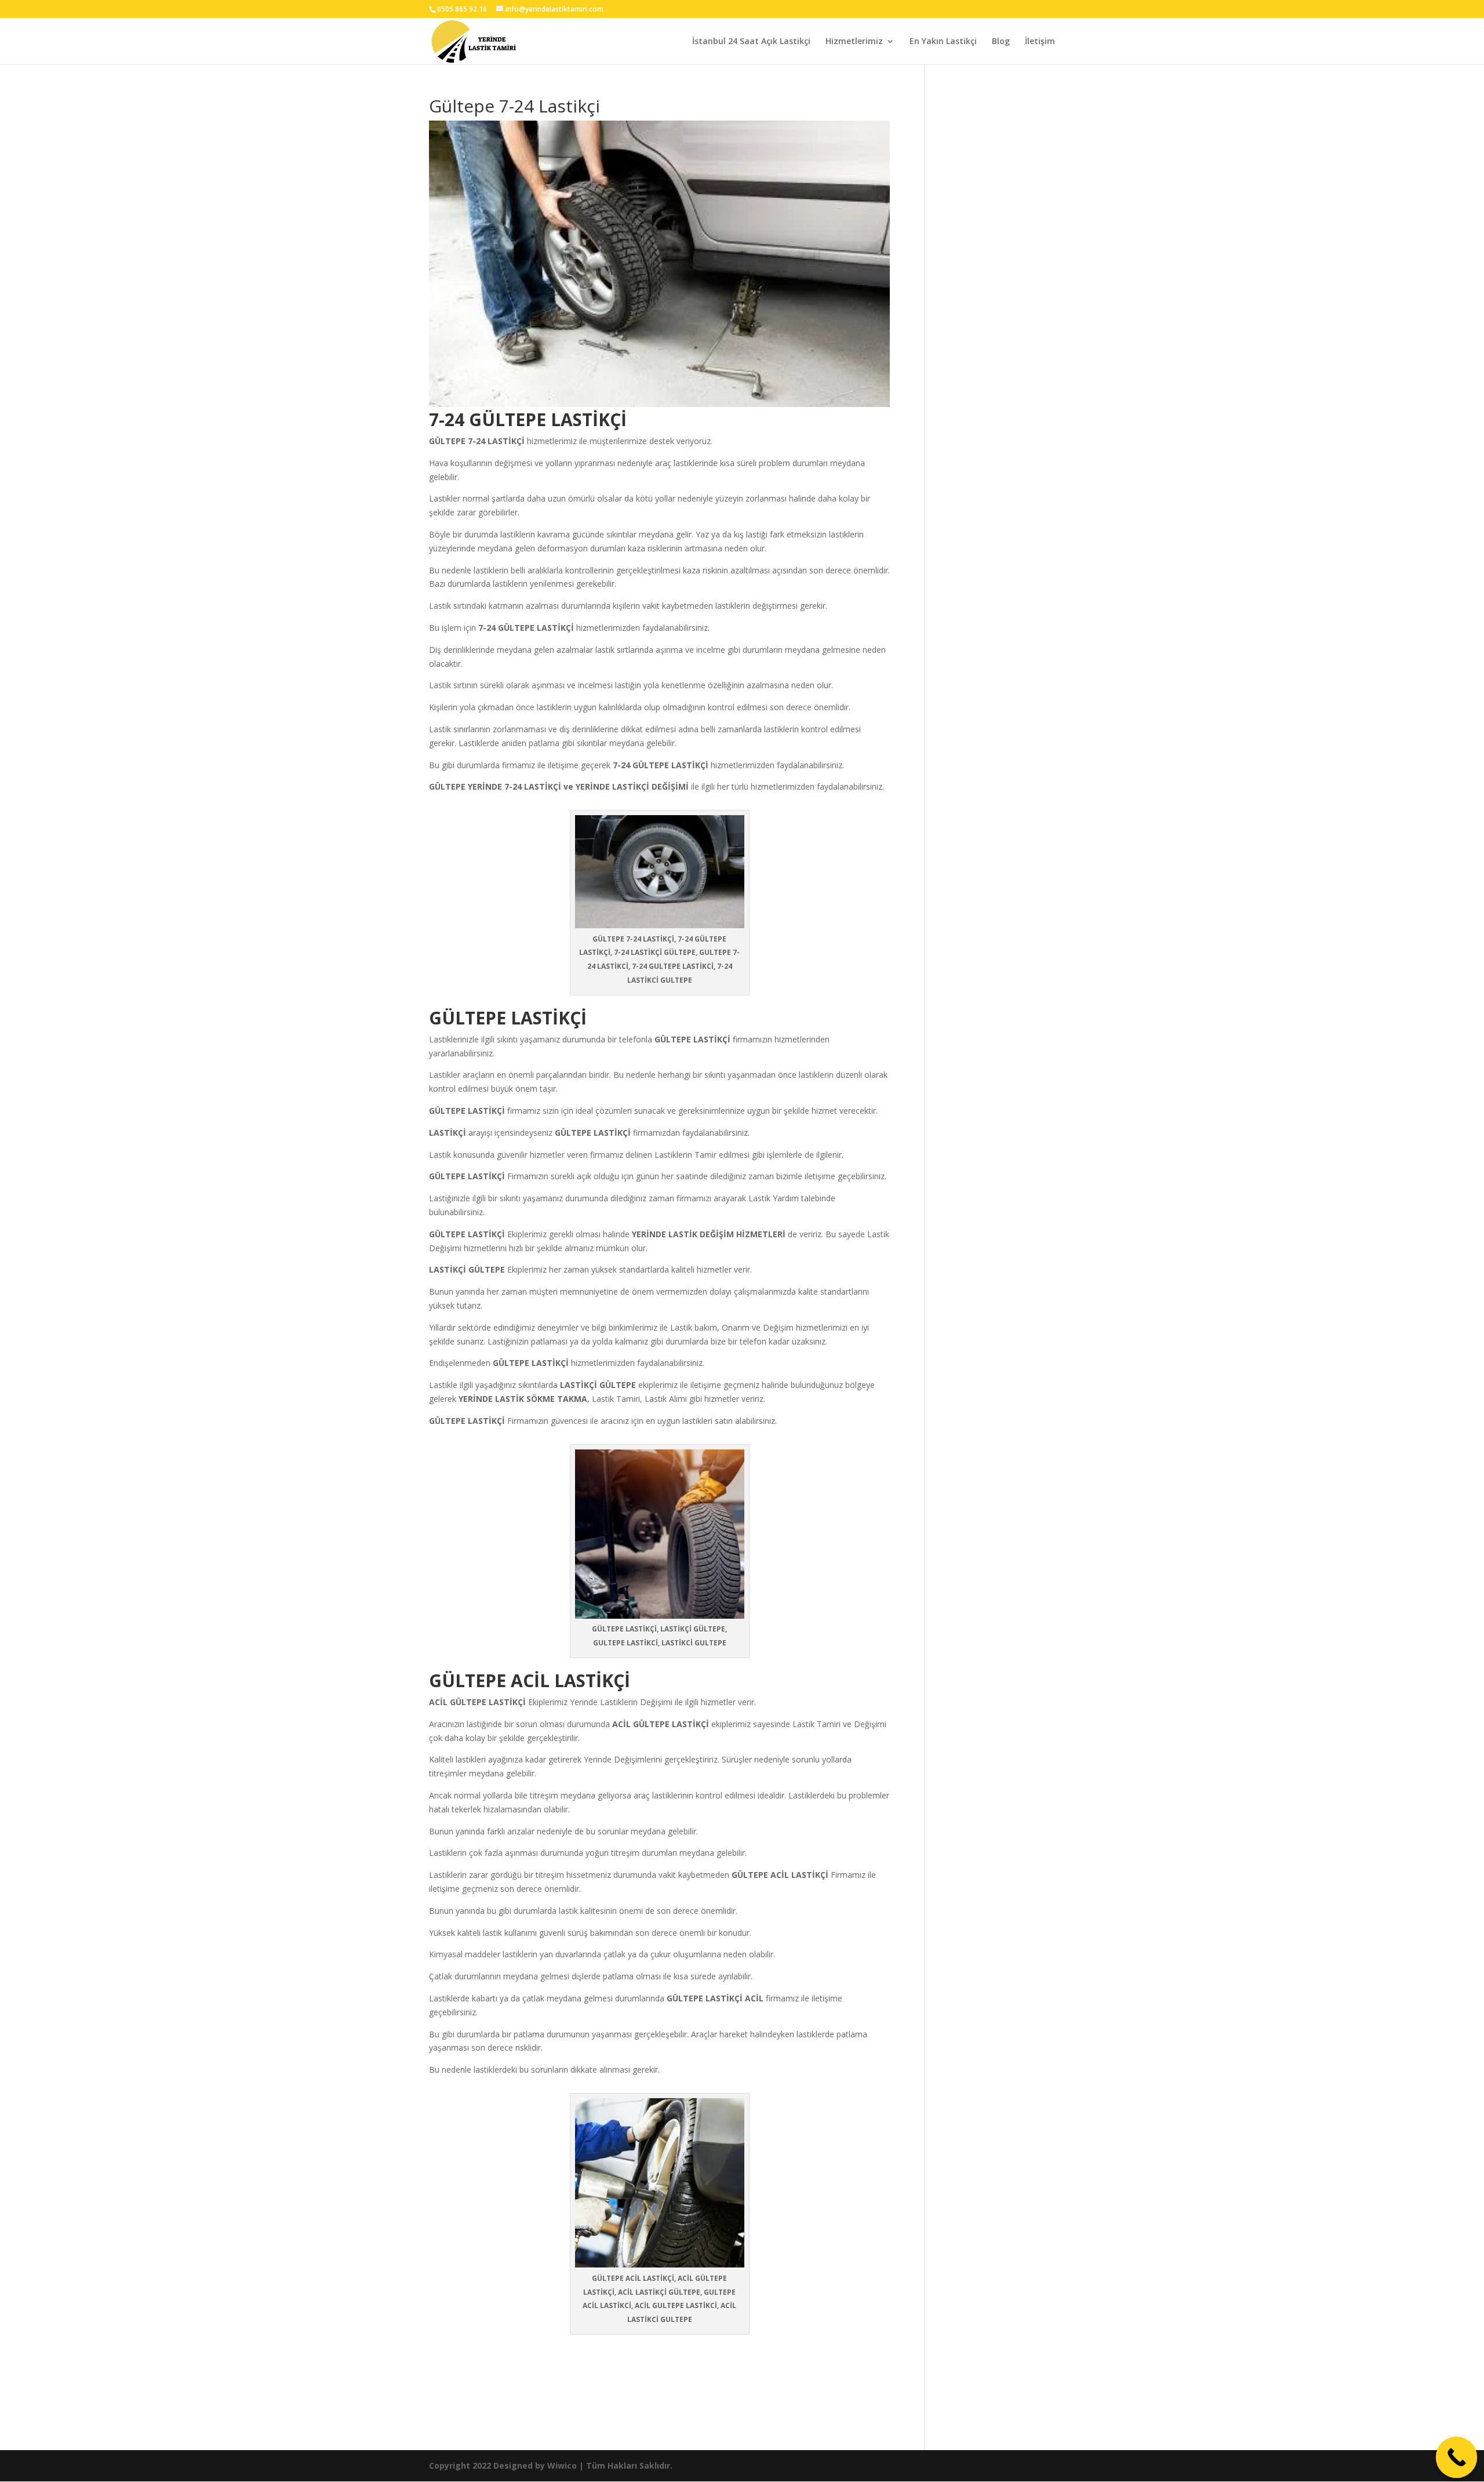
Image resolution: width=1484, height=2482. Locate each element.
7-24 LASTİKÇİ (496, 441)
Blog (1001, 42)
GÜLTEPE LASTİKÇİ (692, 1039)
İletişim (1040, 42)
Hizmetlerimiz (854, 42)
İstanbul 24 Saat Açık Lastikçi (751, 42)
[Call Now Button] (1457, 2458)
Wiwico (562, 2465)
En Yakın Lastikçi (943, 42)
